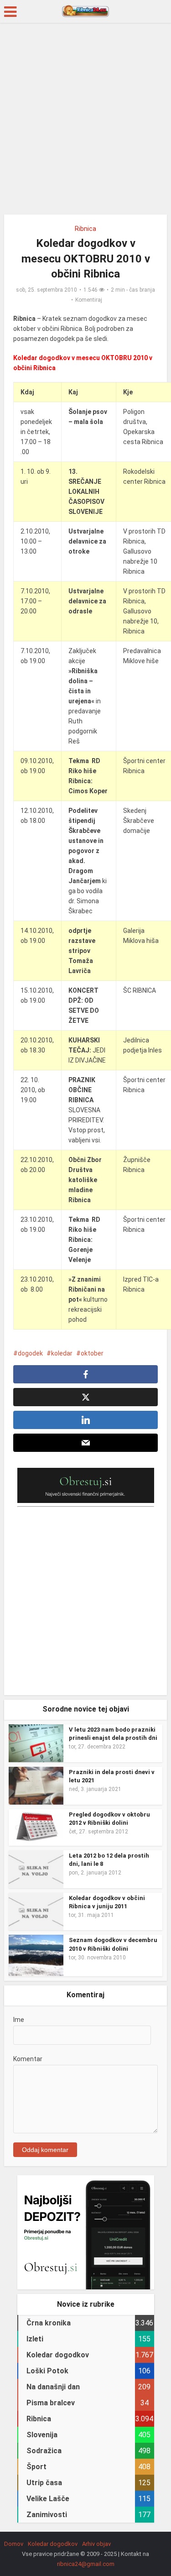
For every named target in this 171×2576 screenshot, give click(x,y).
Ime (19, 2020)
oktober (92, 1353)
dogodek (30, 1353)
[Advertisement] (85, 122)
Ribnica (85, 229)
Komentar (28, 2059)
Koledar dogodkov (53, 2544)
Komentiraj (89, 300)
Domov (14, 2544)
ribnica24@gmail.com (86, 2564)
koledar (62, 1353)
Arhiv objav (96, 2544)
